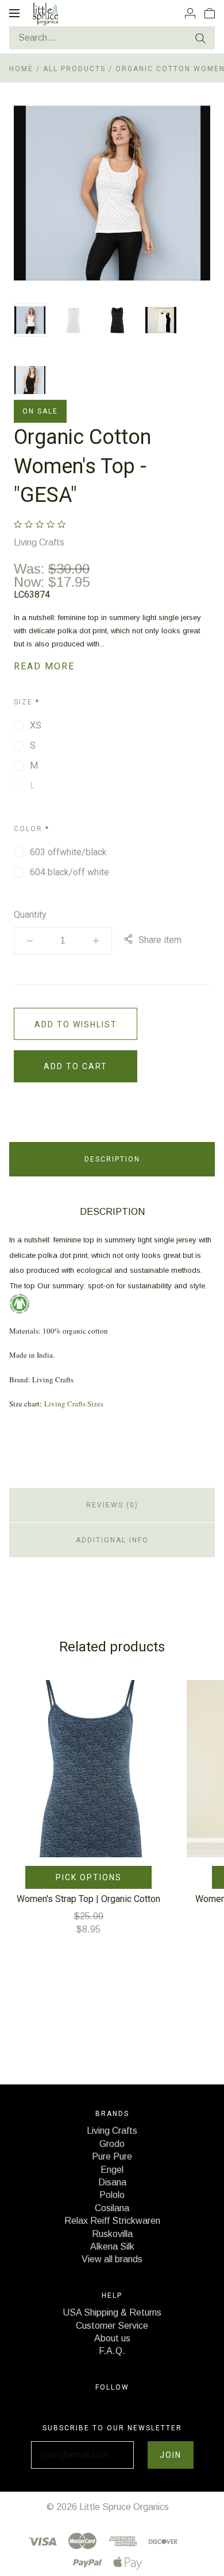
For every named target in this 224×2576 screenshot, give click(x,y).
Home (21, 69)
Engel (112, 2170)
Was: (31, 569)
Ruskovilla (112, 2234)
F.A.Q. (112, 2351)
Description (112, 1159)
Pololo (112, 2195)
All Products (76, 69)
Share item (160, 940)
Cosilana (112, 2208)
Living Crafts (39, 542)
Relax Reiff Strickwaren (112, 2221)
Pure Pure (112, 2156)
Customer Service (112, 2326)
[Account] (190, 13)
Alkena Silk (112, 2246)
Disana (112, 2182)
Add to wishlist (76, 1024)
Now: (31, 582)
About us (112, 2338)
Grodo (112, 2144)
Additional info (112, 1540)
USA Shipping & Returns (112, 2312)
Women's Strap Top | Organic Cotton (88, 1899)
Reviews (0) (112, 1505)
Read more (44, 666)
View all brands (112, 2259)
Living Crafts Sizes (74, 1404)
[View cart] (210, 13)
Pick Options (89, 1877)
